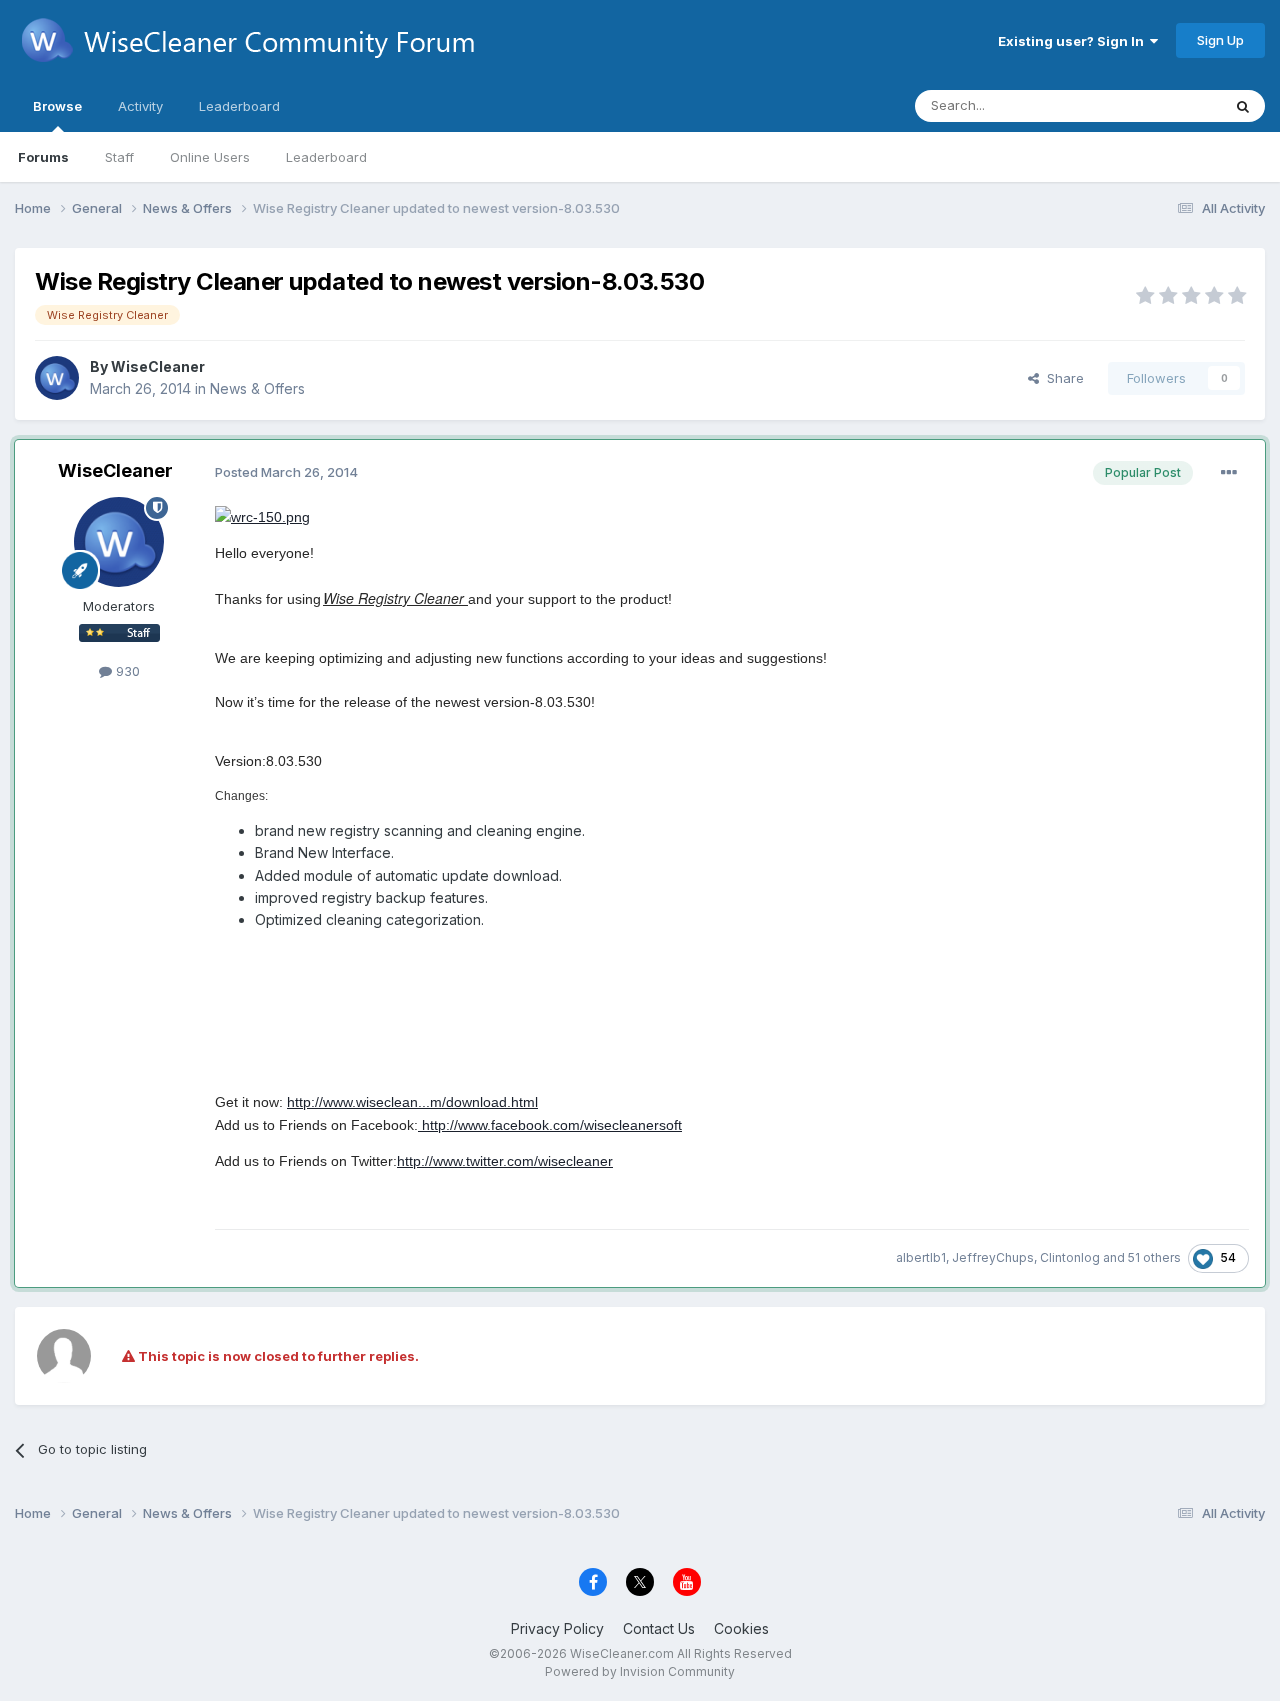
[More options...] (1229, 473)
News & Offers (257, 388)
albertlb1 (921, 1257)
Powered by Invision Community (640, 1671)
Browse (57, 106)
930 (126, 671)
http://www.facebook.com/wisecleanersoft (550, 1125)
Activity (140, 106)
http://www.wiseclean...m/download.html (412, 1102)
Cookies (741, 1628)
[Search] (1243, 106)
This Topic (1162, 105)
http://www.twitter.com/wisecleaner (505, 1161)
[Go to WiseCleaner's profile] (57, 378)
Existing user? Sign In (1074, 41)
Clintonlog (1070, 1257)
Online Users (210, 157)
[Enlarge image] (262, 516)
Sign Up (1220, 40)
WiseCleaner (158, 366)
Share (1061, 378)
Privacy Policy (557, 1628)
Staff (119, 157)
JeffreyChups (993, 1257)
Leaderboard (326, 157)
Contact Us (659, 1628)
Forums (43, 157)
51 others (1154, 1257)
